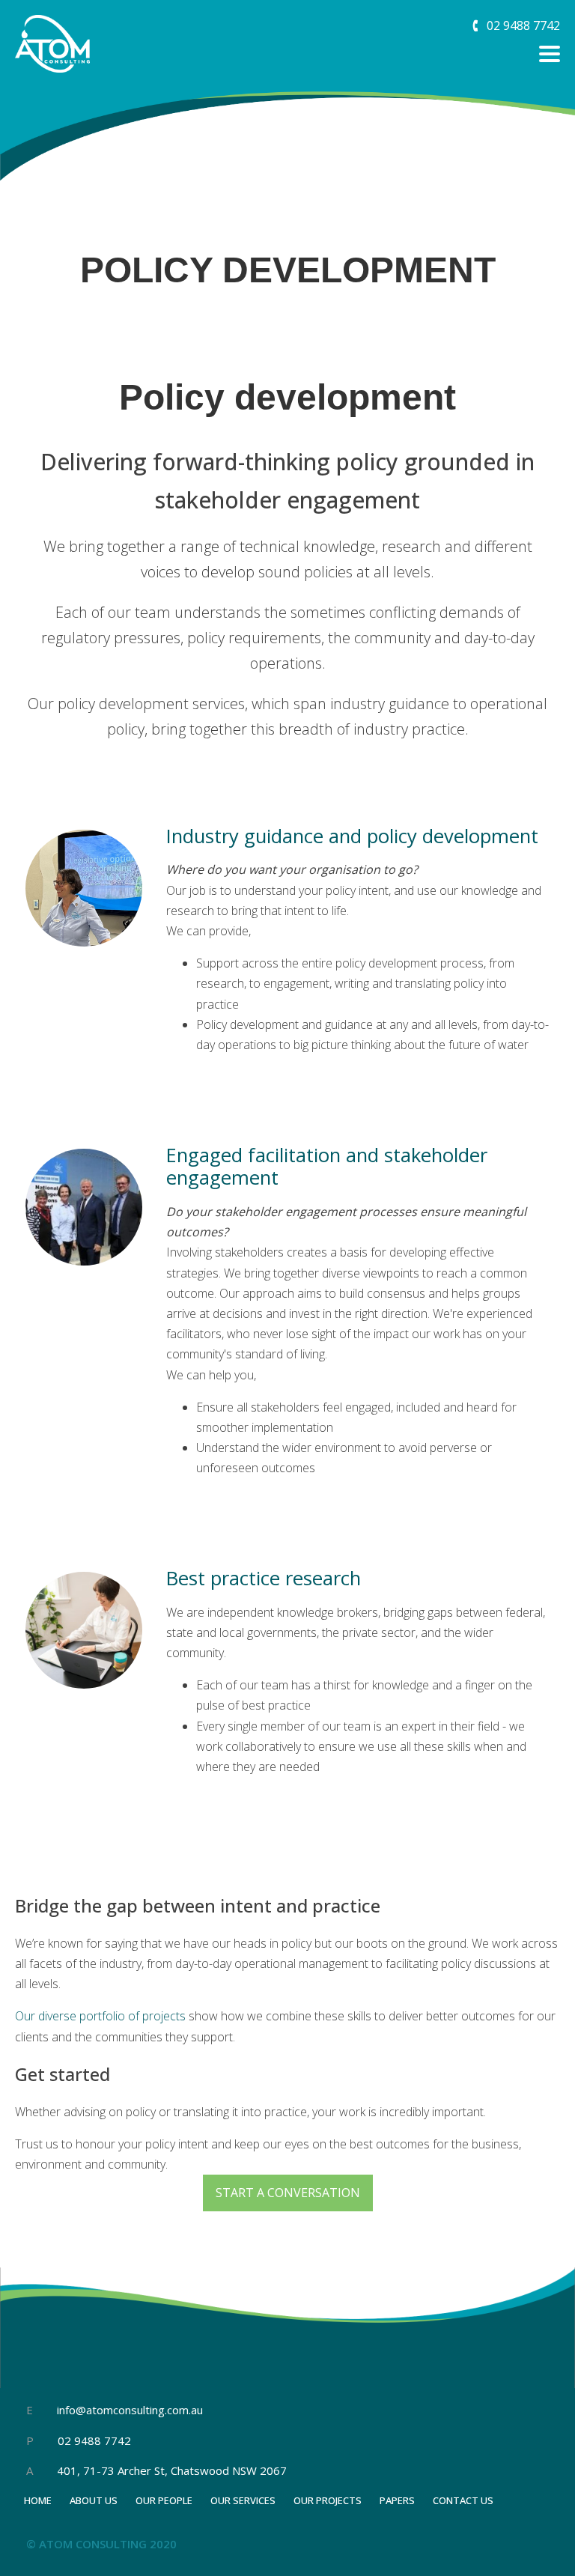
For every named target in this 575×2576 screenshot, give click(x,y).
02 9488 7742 (93, 2440)
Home (38, 2500)
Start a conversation (288, 2193)
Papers (397, 2500)
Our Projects (328, 2500)
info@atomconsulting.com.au (130, 2410)
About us (94, 2500)
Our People (164, 2500)
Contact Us (463, 2500)
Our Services (243, 2500)
